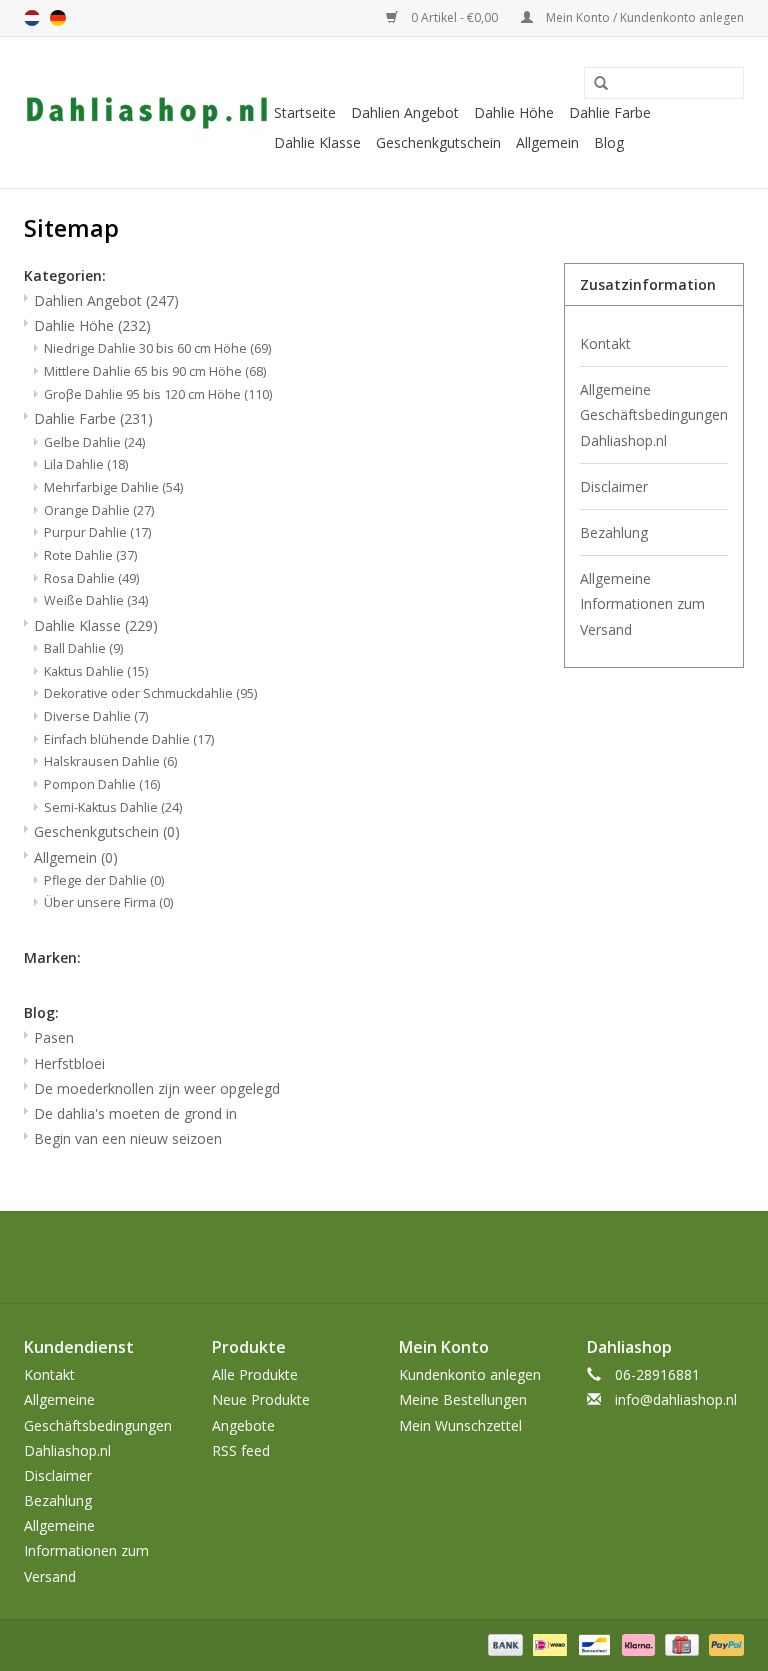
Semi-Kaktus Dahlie (113, 807)
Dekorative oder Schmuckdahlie (150, 693)
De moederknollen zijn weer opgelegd (157, 1088)
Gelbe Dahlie (94, 442)
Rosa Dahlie (91, 578)
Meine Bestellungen (463, 1399)
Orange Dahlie (99, 510)
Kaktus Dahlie (96, 671)
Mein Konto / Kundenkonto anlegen (643, 17)
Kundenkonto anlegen (470, 1374)
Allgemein (547, 142)
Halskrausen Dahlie (110, 761)
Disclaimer (614, 486)
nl (32, 18)
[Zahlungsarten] (503, 1643)
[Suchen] (594, 84)
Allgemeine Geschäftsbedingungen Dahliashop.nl (654, 414)
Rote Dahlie (90, 555)
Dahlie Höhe (514, 112)
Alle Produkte (255, 1374)
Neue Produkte (261, 1399)
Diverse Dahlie (96, 716)
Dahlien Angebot (405, 112)
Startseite (305, 112)
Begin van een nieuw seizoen (128, 1138)
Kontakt (605, 343)
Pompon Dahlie (102, 784)
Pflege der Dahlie (104, 880)
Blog (609, 142)
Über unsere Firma (108, 902)
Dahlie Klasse (317, 142)
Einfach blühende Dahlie (129, 739)
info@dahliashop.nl (676, 1399)
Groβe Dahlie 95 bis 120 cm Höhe (158, 394)
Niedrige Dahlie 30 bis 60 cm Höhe (157, 348)
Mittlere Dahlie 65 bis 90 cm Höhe (155, 371)
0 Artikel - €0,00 (454, 17)
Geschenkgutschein (438, 142)
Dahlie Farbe (610, 112)
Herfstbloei (69, 1063)
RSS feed (241, 1450)
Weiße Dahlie (96, 600)
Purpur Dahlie (97, 532)
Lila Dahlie (86, 464)
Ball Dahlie (83, 648)
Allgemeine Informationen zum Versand (642, 603)
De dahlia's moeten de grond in (135, 1113)
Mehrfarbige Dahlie (113, 487)
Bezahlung (614, 532)
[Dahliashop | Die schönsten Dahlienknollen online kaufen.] (146, 113)
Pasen (54, 1037)
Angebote (243, 1425)
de (58, 18)
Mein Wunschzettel (460, 1425)
